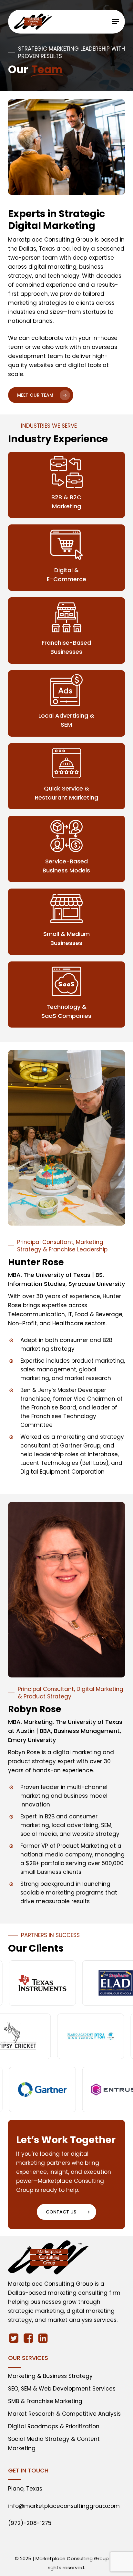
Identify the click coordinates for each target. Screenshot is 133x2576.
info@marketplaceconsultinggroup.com (64, 2506)
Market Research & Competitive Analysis (64, 2414)
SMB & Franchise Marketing (45, 2401)
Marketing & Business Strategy (50, 2376)
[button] (116, 22)
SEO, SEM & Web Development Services (62, 2389)
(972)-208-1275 (30, 2523)
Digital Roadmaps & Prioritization (54, 2426)
